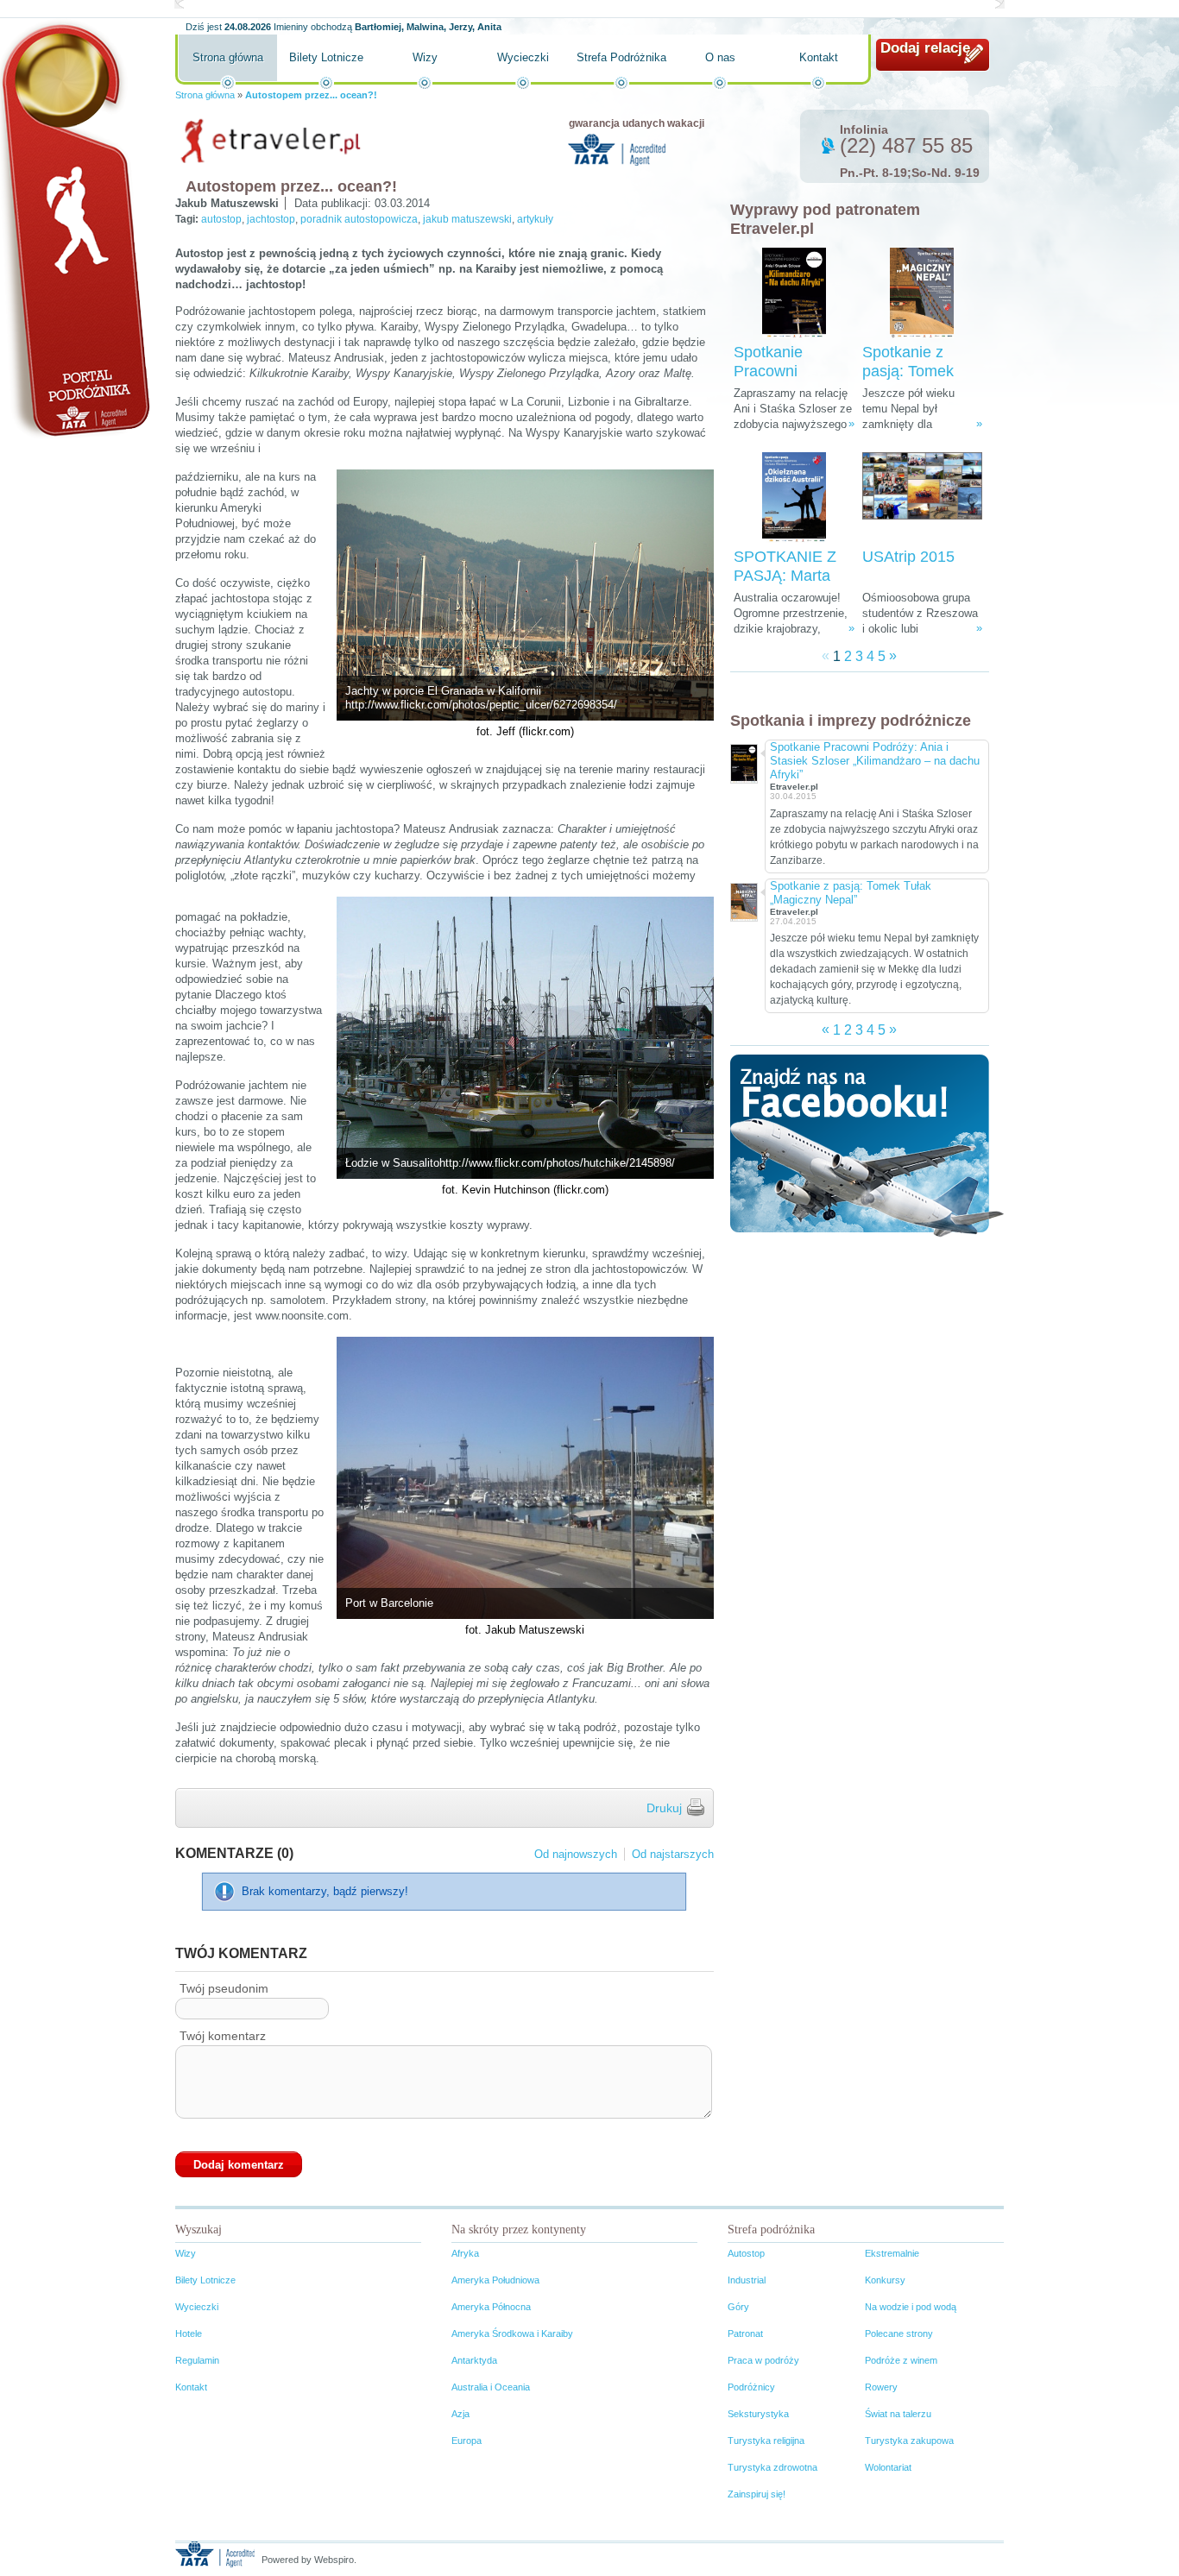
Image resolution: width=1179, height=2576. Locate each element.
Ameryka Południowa (495, 2280)
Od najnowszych (576, 1854)
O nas (720, 57)
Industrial (747, 2280)
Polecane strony (899, 2334)
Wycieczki (523, 57)
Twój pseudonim (224, 1988)
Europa (467, 2441)
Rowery (881, 2387)
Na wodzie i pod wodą (911, 2307)
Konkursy (885, 2280)
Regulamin (197, 2360)
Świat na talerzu (898, 2414)
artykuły (535, 219)
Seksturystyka (758, 2414)
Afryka (465, 2253)
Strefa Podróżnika (621, 57)
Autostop (746, 2253)
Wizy (425, 57)
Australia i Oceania (491, 2387)
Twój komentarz (223, 2036)
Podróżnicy (751, 2387)
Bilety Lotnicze (326, 57)
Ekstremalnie (892, 2253)
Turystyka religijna (766, 2441)
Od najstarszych (673, 1854)
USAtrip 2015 (908, 557)
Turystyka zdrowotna (772, 2467)
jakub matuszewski (467, 219)
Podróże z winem (901, 2360)
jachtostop (271, 219)
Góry (738, 2307)
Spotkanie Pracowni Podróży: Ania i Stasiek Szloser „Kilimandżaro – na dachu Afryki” (875, 761)
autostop (221, 219)
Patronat (745, 2334)
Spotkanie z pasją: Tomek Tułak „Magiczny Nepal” (851, 893)
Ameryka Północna (491, 2307)
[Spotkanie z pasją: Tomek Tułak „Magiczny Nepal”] (922, 293)
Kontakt (819, 57)
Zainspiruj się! (757, 2494)
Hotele (189, 2334)
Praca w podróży (763, 2360)
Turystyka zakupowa (909, 2441)
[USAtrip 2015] (922, 498)
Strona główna (228, 57)
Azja (460, 2414)
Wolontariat (888, 2467)
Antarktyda (474, 2360)
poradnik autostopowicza (359, 219)
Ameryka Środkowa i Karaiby (512, 2334)
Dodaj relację (925, 48)
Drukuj (664, 1808)
